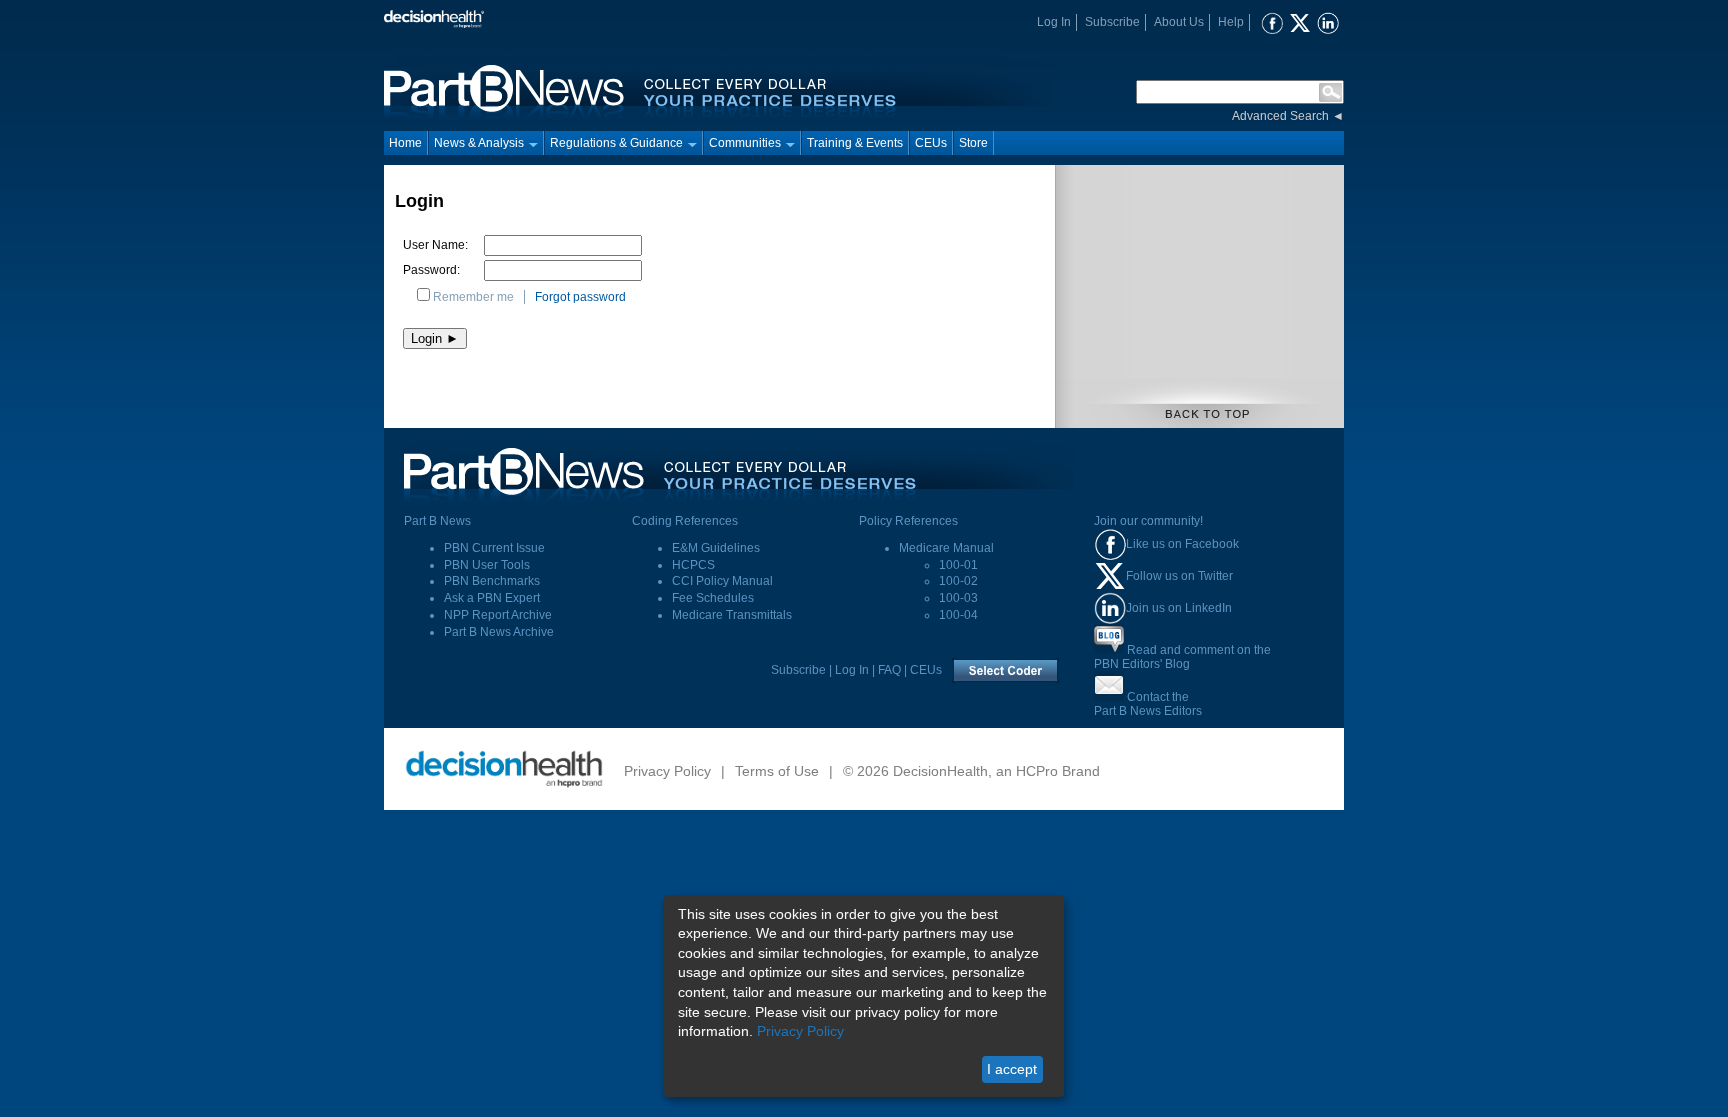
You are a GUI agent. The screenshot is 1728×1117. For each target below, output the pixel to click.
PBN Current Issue (494, 548)
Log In (1054, 22)
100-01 (958, 565)
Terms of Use (777, 771)
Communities (745, 143)
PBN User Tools (487, 565)
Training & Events (855, 143)
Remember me (473, 297)
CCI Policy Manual (722, 581)
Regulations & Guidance (616, 143)
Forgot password (580, 297)
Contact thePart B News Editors (1148, 704)
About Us (1179, 22)
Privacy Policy (667, 771)
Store (973, 143)
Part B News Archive (499, 632)
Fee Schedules (713, 598)
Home (405, 143)
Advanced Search (1280, 116)
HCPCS (693, 565)
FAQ (889, 670)
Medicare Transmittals (732, 615)
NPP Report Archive (498, 615)
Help (1231, 22)
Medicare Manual (946, 548)
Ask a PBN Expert (492, 598)
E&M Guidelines (716, 548)
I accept (1012, 1069)
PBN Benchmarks (492, 581)
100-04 (958, 615)
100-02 (958, 581)
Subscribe (1112, 22)
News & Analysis (479, 143)
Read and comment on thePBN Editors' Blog (1182, 657)
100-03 (958, 598)
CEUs (931, 143)
